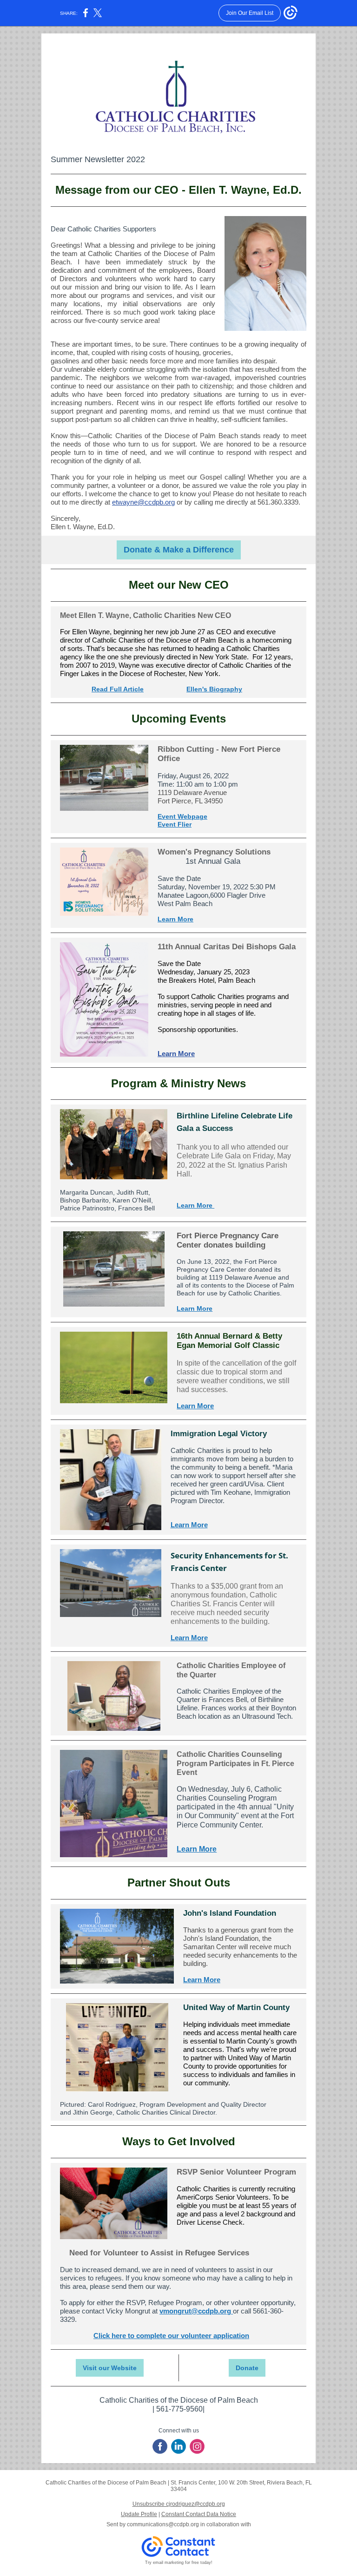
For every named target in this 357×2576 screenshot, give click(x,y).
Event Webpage (182, 816)
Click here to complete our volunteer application (171, 2336)
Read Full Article (118, 689)
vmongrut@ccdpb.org (196, 2311)
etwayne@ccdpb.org (143, 502)
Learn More (175, 919)
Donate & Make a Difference (179, 550)
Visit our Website (110, 2368)
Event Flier (175, 824)
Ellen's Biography (214, 689)
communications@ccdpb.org (163, 2524)
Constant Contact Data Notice (199, 2514)
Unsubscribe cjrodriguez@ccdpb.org (179, 2504)
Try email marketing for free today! (179, 2563)
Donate (247, 2368)
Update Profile (139, 2514)
